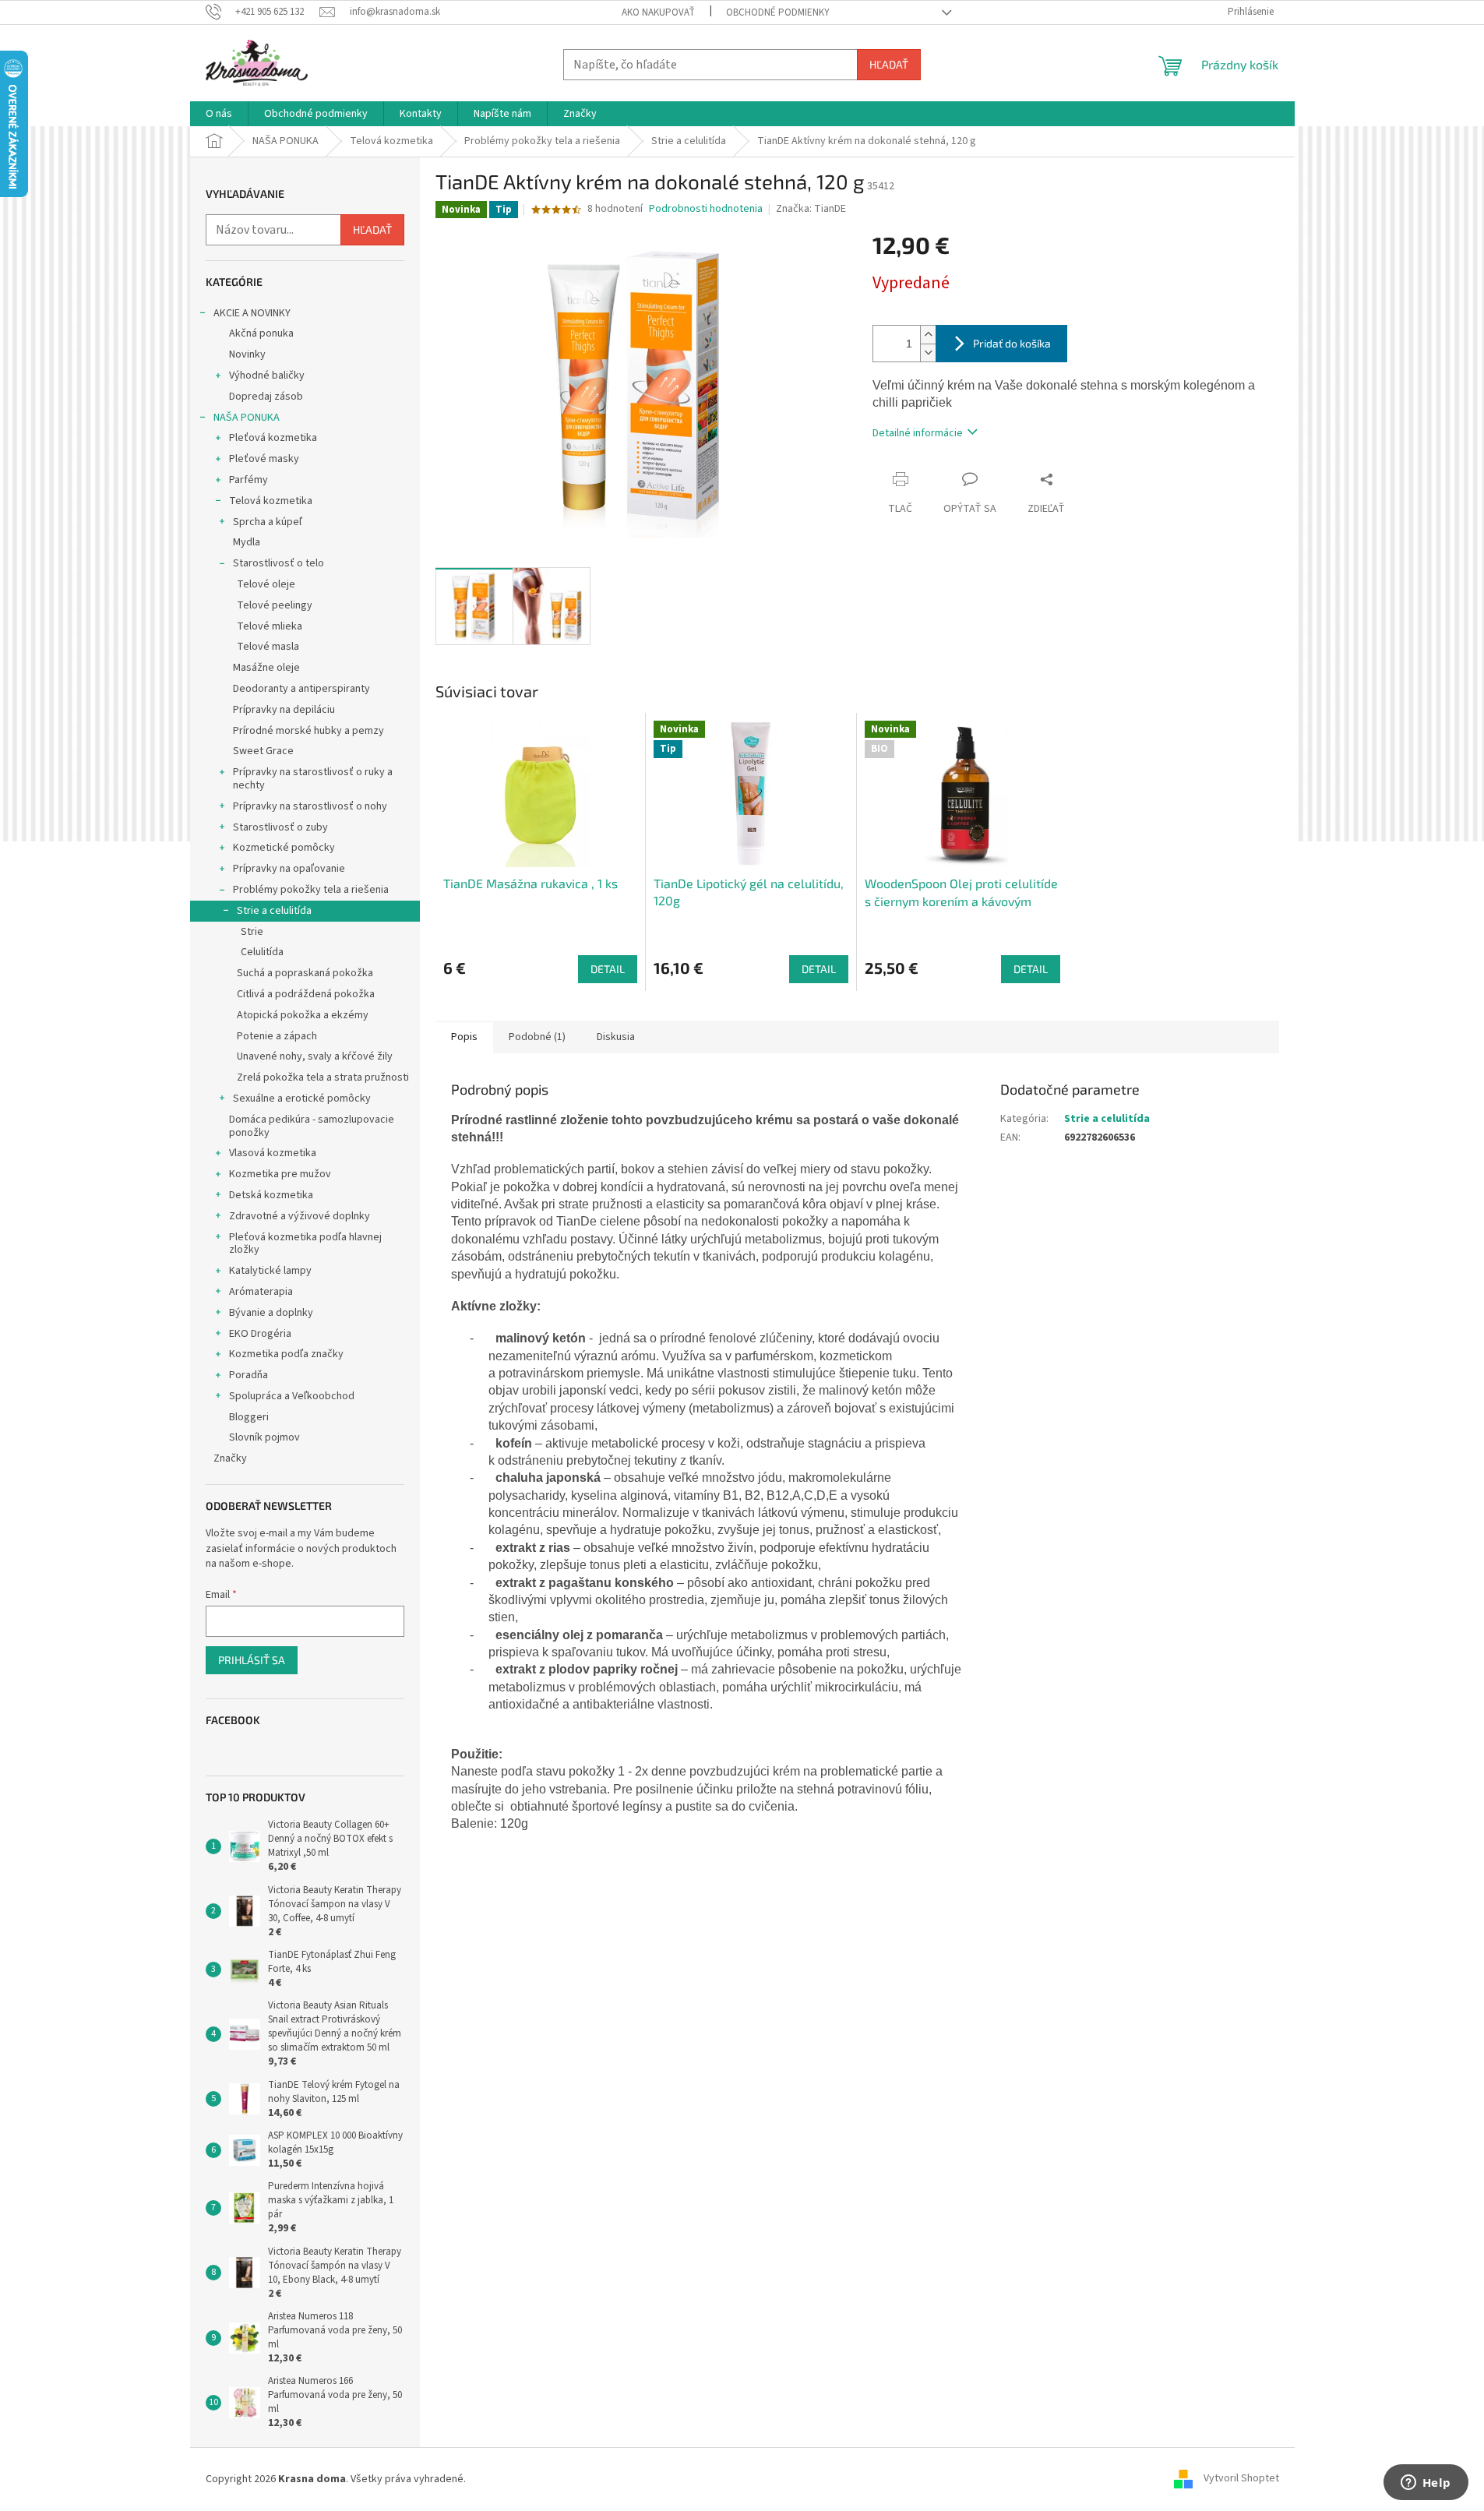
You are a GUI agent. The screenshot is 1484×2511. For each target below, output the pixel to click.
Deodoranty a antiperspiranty (301, 689)
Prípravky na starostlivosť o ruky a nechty (313, 779)
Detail (608, 969)
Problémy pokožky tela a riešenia (311, 890)
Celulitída (262, 952)
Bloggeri (249, 1417)
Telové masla (268, 647)
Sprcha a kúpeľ (268, 522)
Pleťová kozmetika (273, 438)
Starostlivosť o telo (278, 563)
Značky (230, 1458)
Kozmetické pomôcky (284, 848)
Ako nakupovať (658, 12)
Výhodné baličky (267, 376)
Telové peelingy (275, 605)
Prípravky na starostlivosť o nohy (310, 806)
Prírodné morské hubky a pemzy (308, 731)
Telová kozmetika (271, 501)
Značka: (811, 209)
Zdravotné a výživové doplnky (300, 1216)
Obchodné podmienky (778, 12)
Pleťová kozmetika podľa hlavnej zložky (305, 1244)
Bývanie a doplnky (271, 1313)
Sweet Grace (263, 751)
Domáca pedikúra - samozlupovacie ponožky (312, 1126)
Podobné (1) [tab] (537, 1037)
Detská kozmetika (271, 1195)
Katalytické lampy (270, 1271)
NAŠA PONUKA (247, 418)
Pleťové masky (264, 459)
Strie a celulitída (274, 911)
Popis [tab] (464, 1037)
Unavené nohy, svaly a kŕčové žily (315, 1056)
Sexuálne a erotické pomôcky (302, 1099)
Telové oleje (266, 584)
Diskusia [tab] (616, 1037)
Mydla (247, 542)
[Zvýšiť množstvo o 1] (928, 335)
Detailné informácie (918, 433)
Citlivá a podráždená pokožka (306, 994)
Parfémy (249, 480)
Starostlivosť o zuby (280, 827)
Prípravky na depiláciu (284, 710)
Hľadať (889, 64)
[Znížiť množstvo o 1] (928, 353)
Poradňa (249, 1375)
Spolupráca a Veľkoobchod (292, 1396)
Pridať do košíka (1012, 343)
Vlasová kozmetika (273, 1153)
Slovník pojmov (264, 1437)
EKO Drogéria (260, 1334)
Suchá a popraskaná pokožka (305, 973)
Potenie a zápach (277, 1036)
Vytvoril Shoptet (1241, 2479)
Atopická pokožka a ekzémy (303, 1015)
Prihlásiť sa (252, 1660)
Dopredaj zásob (266, 397)
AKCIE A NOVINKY (252, 313)
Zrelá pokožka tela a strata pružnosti (323, 1077)
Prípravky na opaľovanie (289, 869)
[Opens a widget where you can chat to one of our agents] (1426, 2484)
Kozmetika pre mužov (280, 1174)
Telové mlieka (270, 626)
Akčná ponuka (261, 333)
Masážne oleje (266, 668)
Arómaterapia (261, 1292)
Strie (252, 932)
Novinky (247, 354)
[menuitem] (219, 114)
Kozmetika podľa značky (286, 1354)
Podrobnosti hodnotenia (706, 209)
